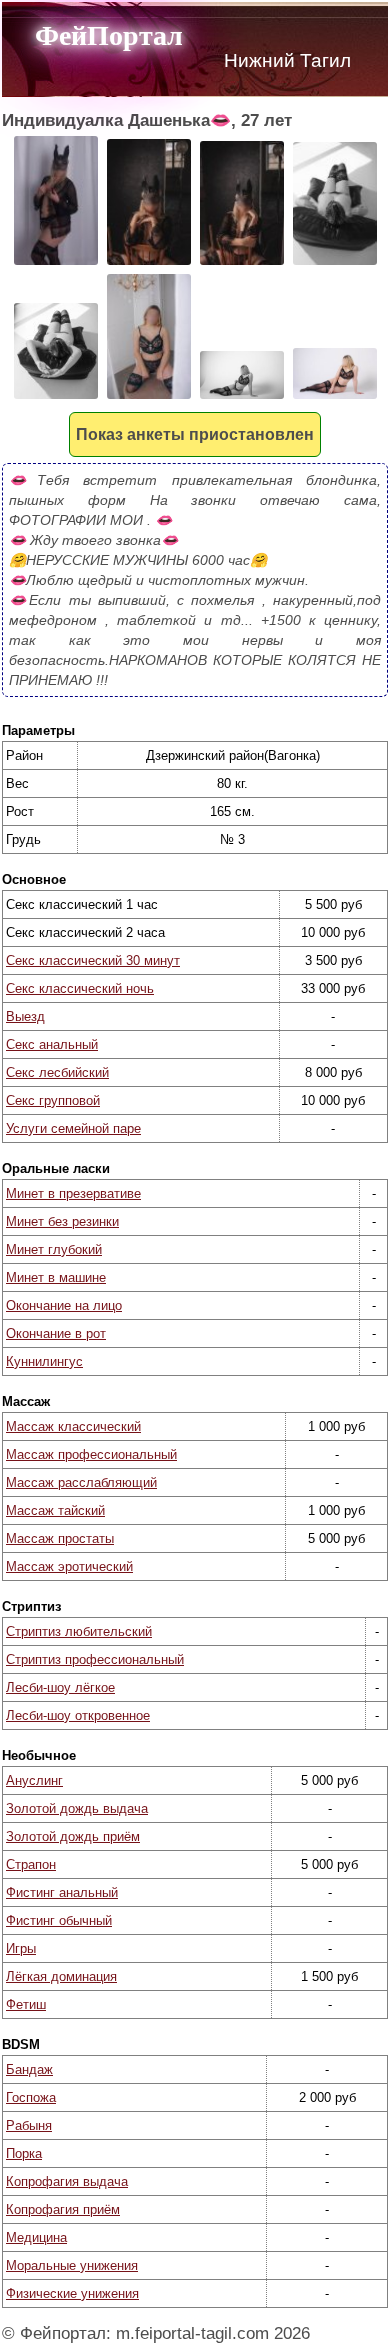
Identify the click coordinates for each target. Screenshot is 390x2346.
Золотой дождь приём (73, 1836)
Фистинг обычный (59, 1920)
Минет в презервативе (73, 1193)
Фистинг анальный (62, 1892)
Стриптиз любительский (79, 1631)
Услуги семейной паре (73, 1128)
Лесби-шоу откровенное (78, 1715)
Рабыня (29, 2125)
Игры (21, 1948)
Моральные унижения (72, 2265)
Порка (24, 2153)
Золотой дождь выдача (77, 1808)
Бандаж (29, 2069)
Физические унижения (72, 2293)
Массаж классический (73, 1426)
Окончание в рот (56, 1333)
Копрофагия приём (63, 2209)
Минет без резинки (62, 1221)
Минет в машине (56, 1277)
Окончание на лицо (64, 1305)
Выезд (25, 1016)
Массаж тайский (55, 1510)
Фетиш (26, 2004)
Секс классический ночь (80, 988)
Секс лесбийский (57, 1072)
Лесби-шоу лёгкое (60, 1687)
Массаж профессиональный (91, 1454)
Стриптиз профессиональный (95, 1659)
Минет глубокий (54, 1249)
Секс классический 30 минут (93, 960)
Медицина (36, 2237)
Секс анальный (52, 1044)
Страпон (31, 1864)
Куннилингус (44, 1361)
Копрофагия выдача (67, 2181)
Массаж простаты (60, 1538)
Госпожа (31, 2097)
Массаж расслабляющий (81, 1482)
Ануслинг (34, 1780)
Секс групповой (53, 1100)
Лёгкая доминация (61, 1976)
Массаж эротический (69, 1566)
